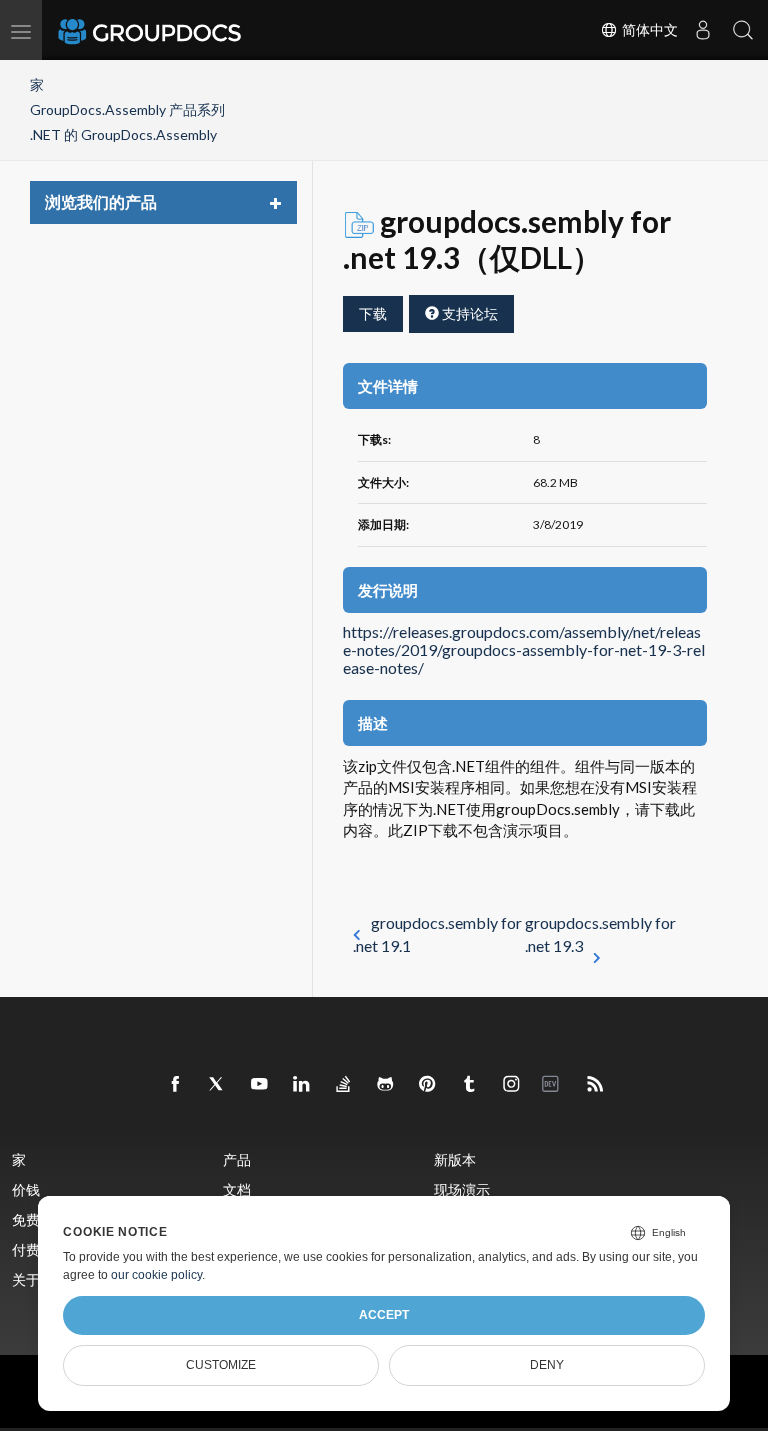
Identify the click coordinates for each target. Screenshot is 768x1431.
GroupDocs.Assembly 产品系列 (127, 109)
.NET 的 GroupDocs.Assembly (123, 134)
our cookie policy (156, 1275)
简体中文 (648, 30)
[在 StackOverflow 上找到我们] (344, 1085)
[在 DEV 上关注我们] (554, 1085)
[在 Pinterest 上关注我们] (428, 1085)
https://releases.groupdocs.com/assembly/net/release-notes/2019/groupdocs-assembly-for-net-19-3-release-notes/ (524, 649)
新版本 (455, 1159)
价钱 (26, 1189)
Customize (221, 1365)
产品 (237, 1159)
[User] (703, 30)
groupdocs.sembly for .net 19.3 (600, 934)
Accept (384, 1315)
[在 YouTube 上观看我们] (260, 1085)
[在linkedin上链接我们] (302, 1085)
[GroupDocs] (177, 30)
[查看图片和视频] (512, 1085)
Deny (547, 1365)
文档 (237, 1189)
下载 (373, 313)
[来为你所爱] (470, 1085)
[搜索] (743, 30)
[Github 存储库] (386, 1085)
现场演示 (462, 1189)
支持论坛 (468, 313)
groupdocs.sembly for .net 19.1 (437, 934)
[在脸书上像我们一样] (176, 1085)
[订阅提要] (596, 1085)
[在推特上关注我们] (218, 1085)
